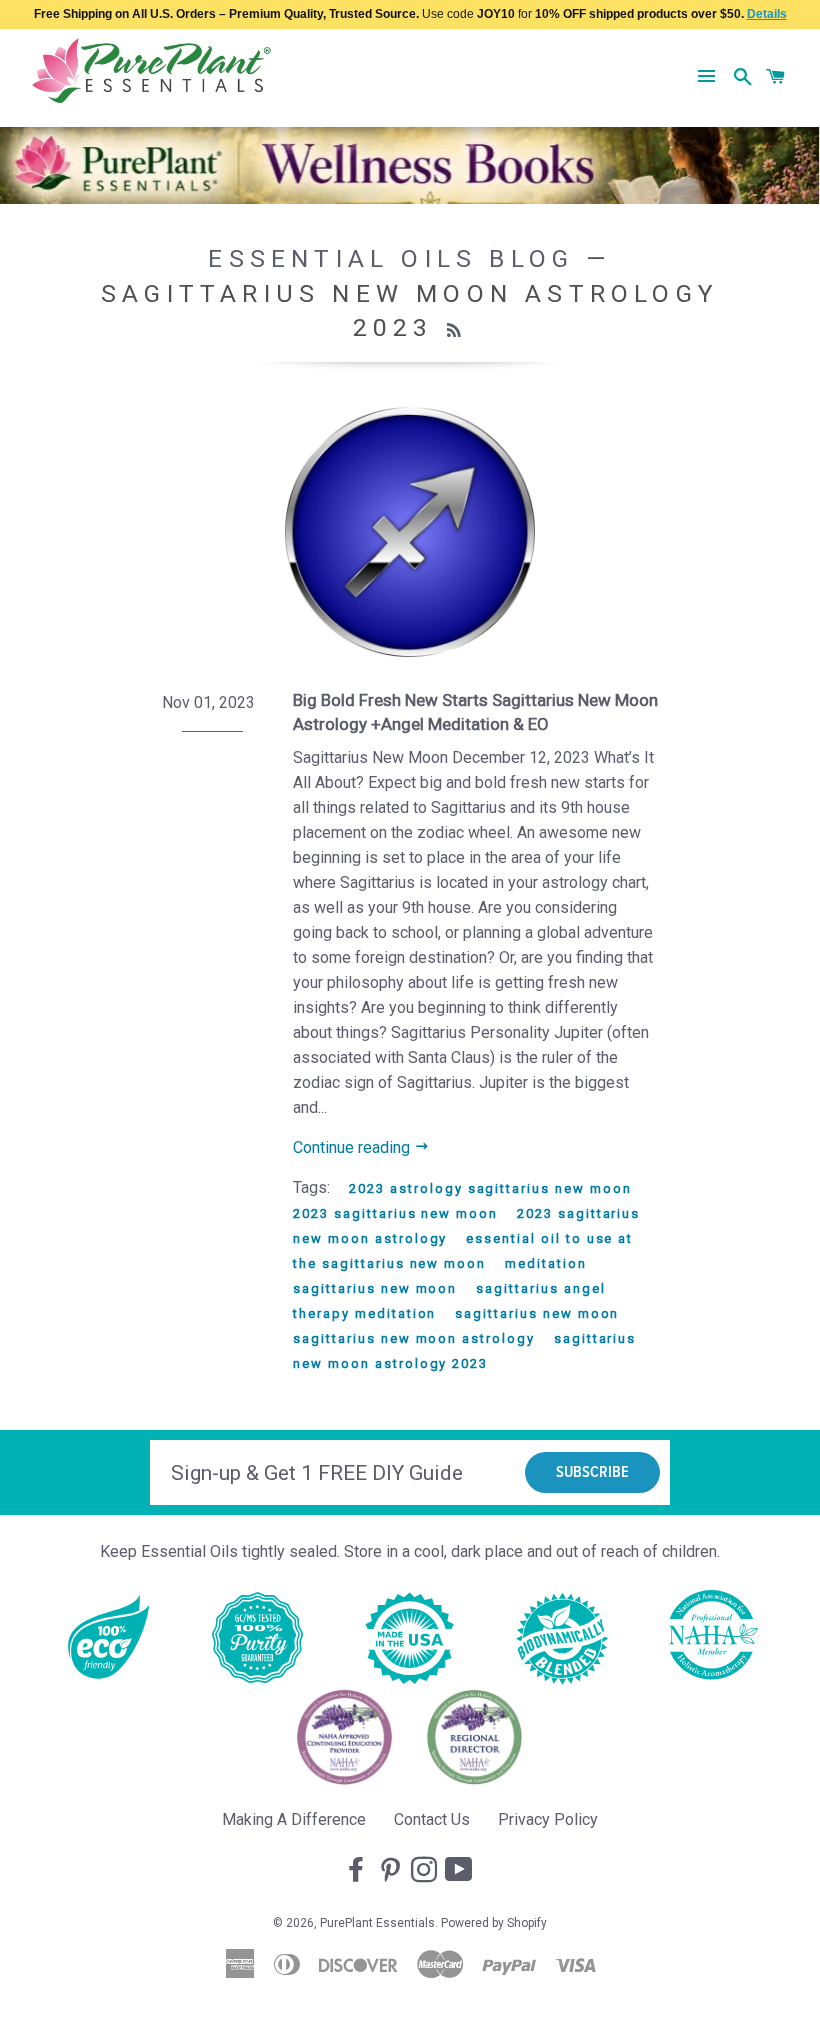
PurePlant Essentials (377, 1923)
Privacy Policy (548, 1819)
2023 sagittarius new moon (395, 1213)
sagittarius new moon (537, 1313)
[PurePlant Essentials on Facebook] (358, 1871)
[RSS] (456, 331)
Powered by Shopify (494, 1923)
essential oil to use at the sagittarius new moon (463, 1251)
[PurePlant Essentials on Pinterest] (392, 1871)
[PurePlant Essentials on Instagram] (426, 1871)
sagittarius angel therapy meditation (449, 1301)
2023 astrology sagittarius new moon (490, 1188)
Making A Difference (294, 1819)
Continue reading (353, 1147)
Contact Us (432, 1819)
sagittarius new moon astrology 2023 (464, 1351)
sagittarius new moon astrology (414, 1338)
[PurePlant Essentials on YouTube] (461, 1871)
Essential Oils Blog (391, 258)
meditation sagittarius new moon (439, 1276)
